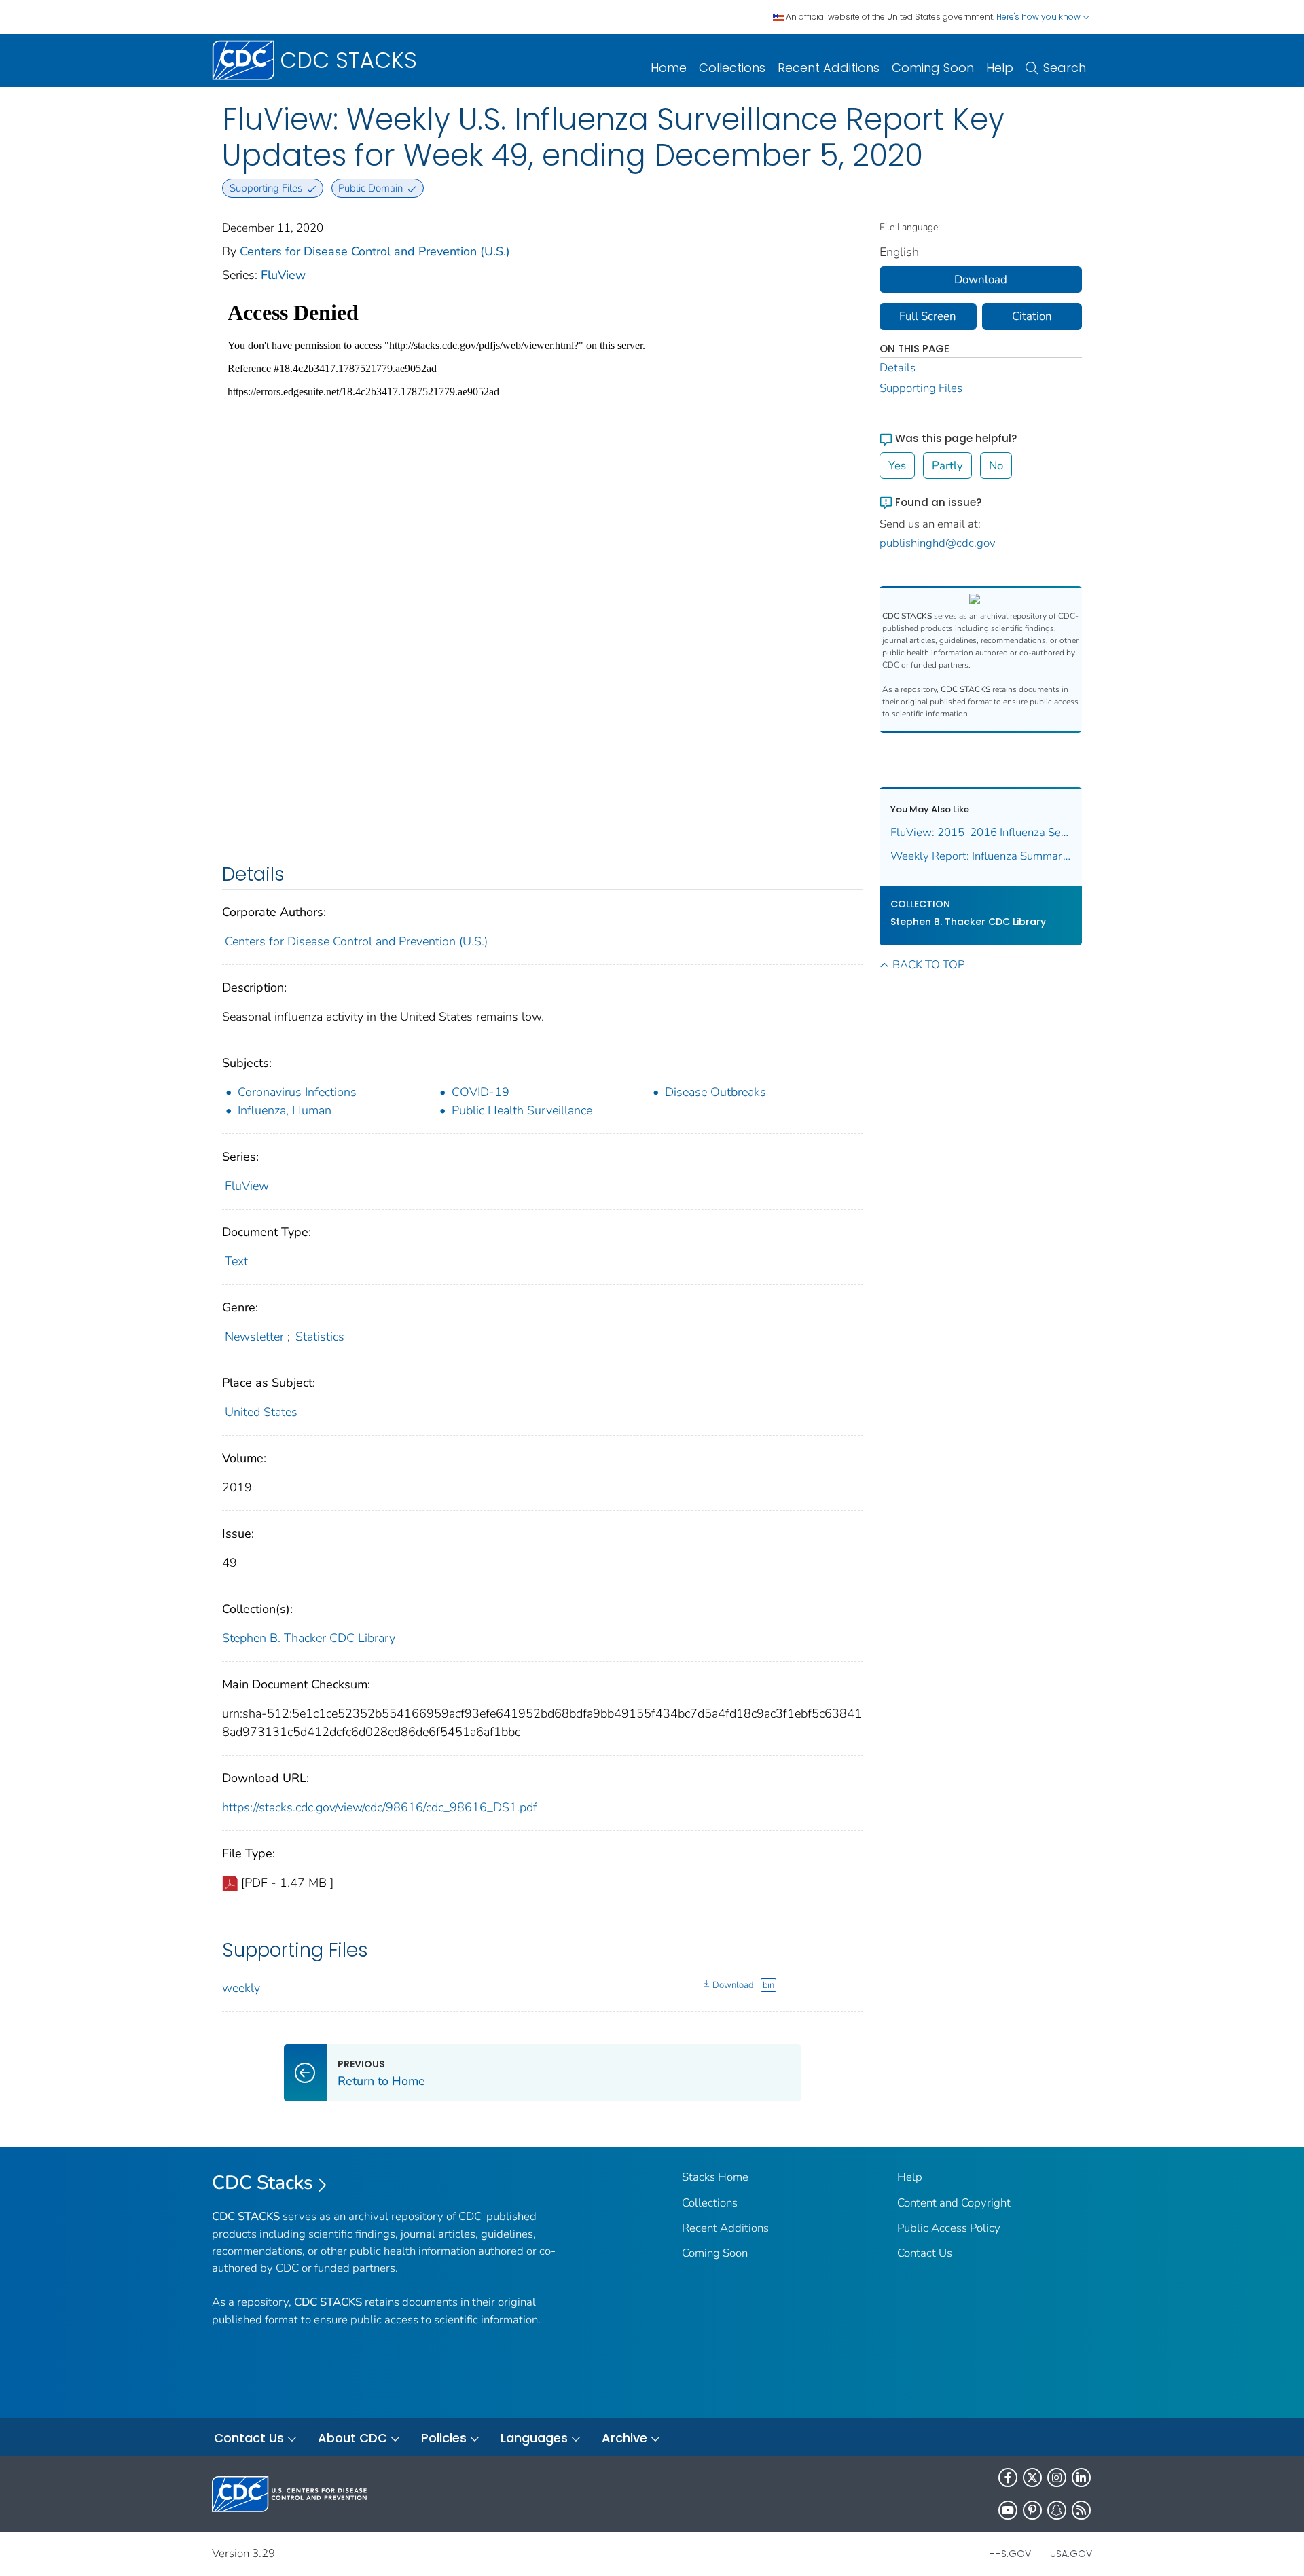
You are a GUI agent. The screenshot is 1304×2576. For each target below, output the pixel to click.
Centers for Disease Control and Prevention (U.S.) (375, 251)
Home (669, 68)
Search (1065, 68)
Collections (732, 68)
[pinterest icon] (1032, 2510)
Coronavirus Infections (297, 1092)
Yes (897, 466)
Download (733, 1985)
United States (261, 1412)
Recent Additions (829, 68)
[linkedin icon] (1081, 2478)
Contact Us (925, 2253)
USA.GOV (1071, 2554)
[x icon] (1032, 2478)
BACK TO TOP (928, 965)
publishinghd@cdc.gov (938, 543)
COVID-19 (481, 1092)
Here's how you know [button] (1039, 17)
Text (236, 1261)
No (996, 466)
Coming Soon (933, 68)
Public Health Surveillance (522, 1110)
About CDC (352, 2438)
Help (1000, 68)
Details (898, 368)
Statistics (320, 1337)
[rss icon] (1081, 2510)
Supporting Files (921, 388)
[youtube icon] (1008, 2510)
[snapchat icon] (1057, 2510)
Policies (444, 2438)
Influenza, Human (285, 1110)
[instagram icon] (1057, 2478)
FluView (283, 275)
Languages (534, 2438)
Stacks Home (715, 2177)
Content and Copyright (954, 2203)
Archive (624, 2438)
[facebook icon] (1008, 2478)
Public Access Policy (949, 2228)
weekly (241, 1988)
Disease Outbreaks (716, 1092)
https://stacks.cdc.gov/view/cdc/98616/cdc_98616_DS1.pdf (380, 1807)
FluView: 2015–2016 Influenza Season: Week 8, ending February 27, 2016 (981, 832)
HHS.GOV (1010, 2554)
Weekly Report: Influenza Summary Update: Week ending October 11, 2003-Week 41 (981, 856)
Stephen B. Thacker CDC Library (309, 1638)
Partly (947, 466)
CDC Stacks (262, 2183)
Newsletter (254, 1337)
